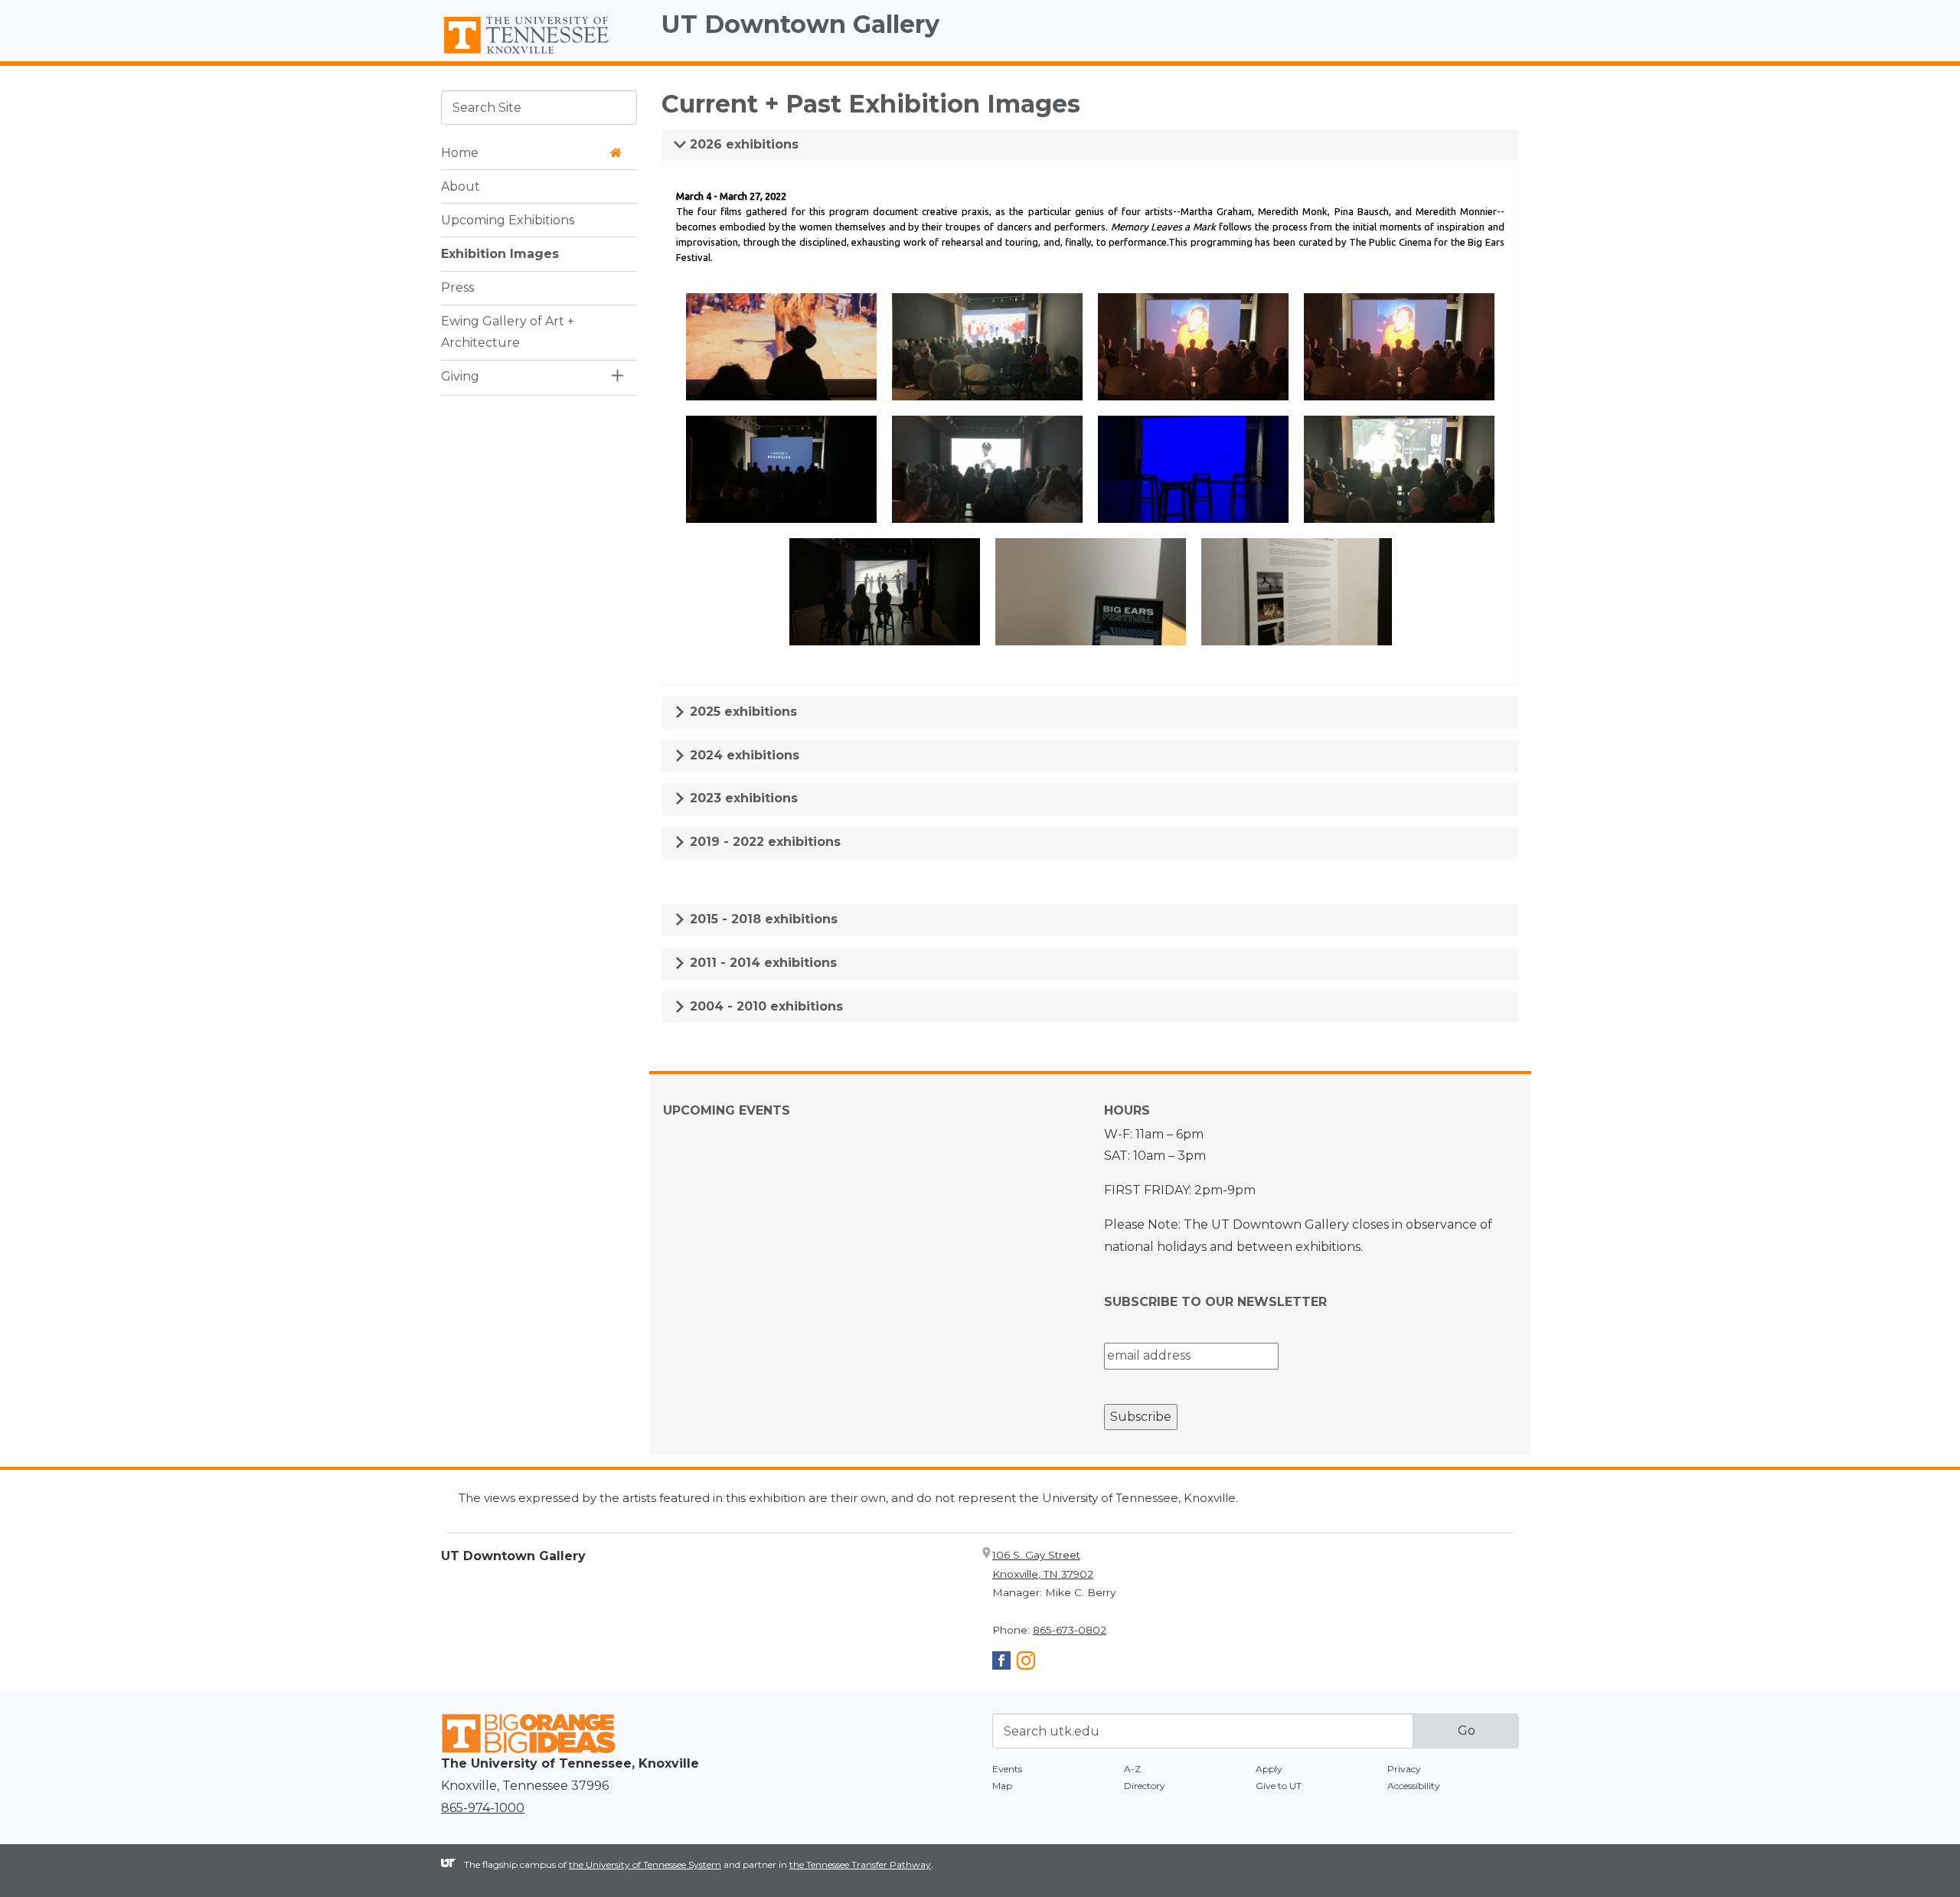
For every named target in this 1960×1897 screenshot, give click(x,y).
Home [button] (460, 152)
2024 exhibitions (743, 755)
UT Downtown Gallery (800, 24)
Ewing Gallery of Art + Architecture (508, 331)
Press (457, 287)
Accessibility (1414, 1786)
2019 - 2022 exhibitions (763, 842)
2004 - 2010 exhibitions (764, 1006)
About (461, 186)
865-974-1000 (483, 1808)
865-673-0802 (1070, 1630)
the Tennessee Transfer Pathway (860, 1864)
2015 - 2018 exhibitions (762, 919)
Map (1002, 1786)
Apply (1269, 1769)
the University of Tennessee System (645, 1864)
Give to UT (1279, 1786)
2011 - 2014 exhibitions (761, 963)
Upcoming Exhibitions (508, 219)
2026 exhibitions (742, 144)
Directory (1145, 1786)
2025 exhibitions (742, 712)
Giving (460, 376)
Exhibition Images (500, 253)
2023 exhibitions (742, 798)
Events (1007, 1769)
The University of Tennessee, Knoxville (539, 54)
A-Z (1132, 1769)
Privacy (1404, 1769)
